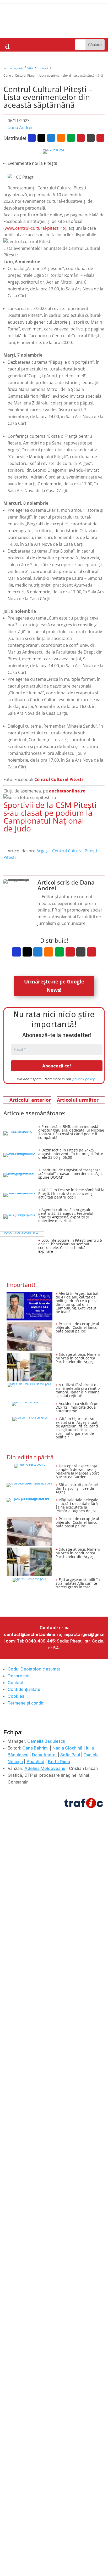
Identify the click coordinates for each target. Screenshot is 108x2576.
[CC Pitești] (54, 151)
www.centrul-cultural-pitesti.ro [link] (35, 228)
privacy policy (83, 1079)
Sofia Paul (70, 1755)
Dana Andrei (20, 127)
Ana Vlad (35, 1762)
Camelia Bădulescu (46, 1741)
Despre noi (18, 1676)
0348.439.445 (40, 1641)
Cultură (43, 68)
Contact (15, 1683)
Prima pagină (13, 68)
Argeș (42, 851)
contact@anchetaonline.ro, (33, 1634)
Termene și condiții (27, 1703)
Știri (30, 68)
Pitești (10, 857)
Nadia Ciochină (67, 1748)
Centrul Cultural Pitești (75, 851)
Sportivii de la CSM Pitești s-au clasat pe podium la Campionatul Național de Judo (50, 817)
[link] (59, 779)
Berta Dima (59, 1762)
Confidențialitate (24, 1689)
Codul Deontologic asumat (34, 1669)
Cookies (16, 1696)
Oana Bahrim (35, 1748)
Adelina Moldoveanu (45, 1768)
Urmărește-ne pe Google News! (54, 986)
